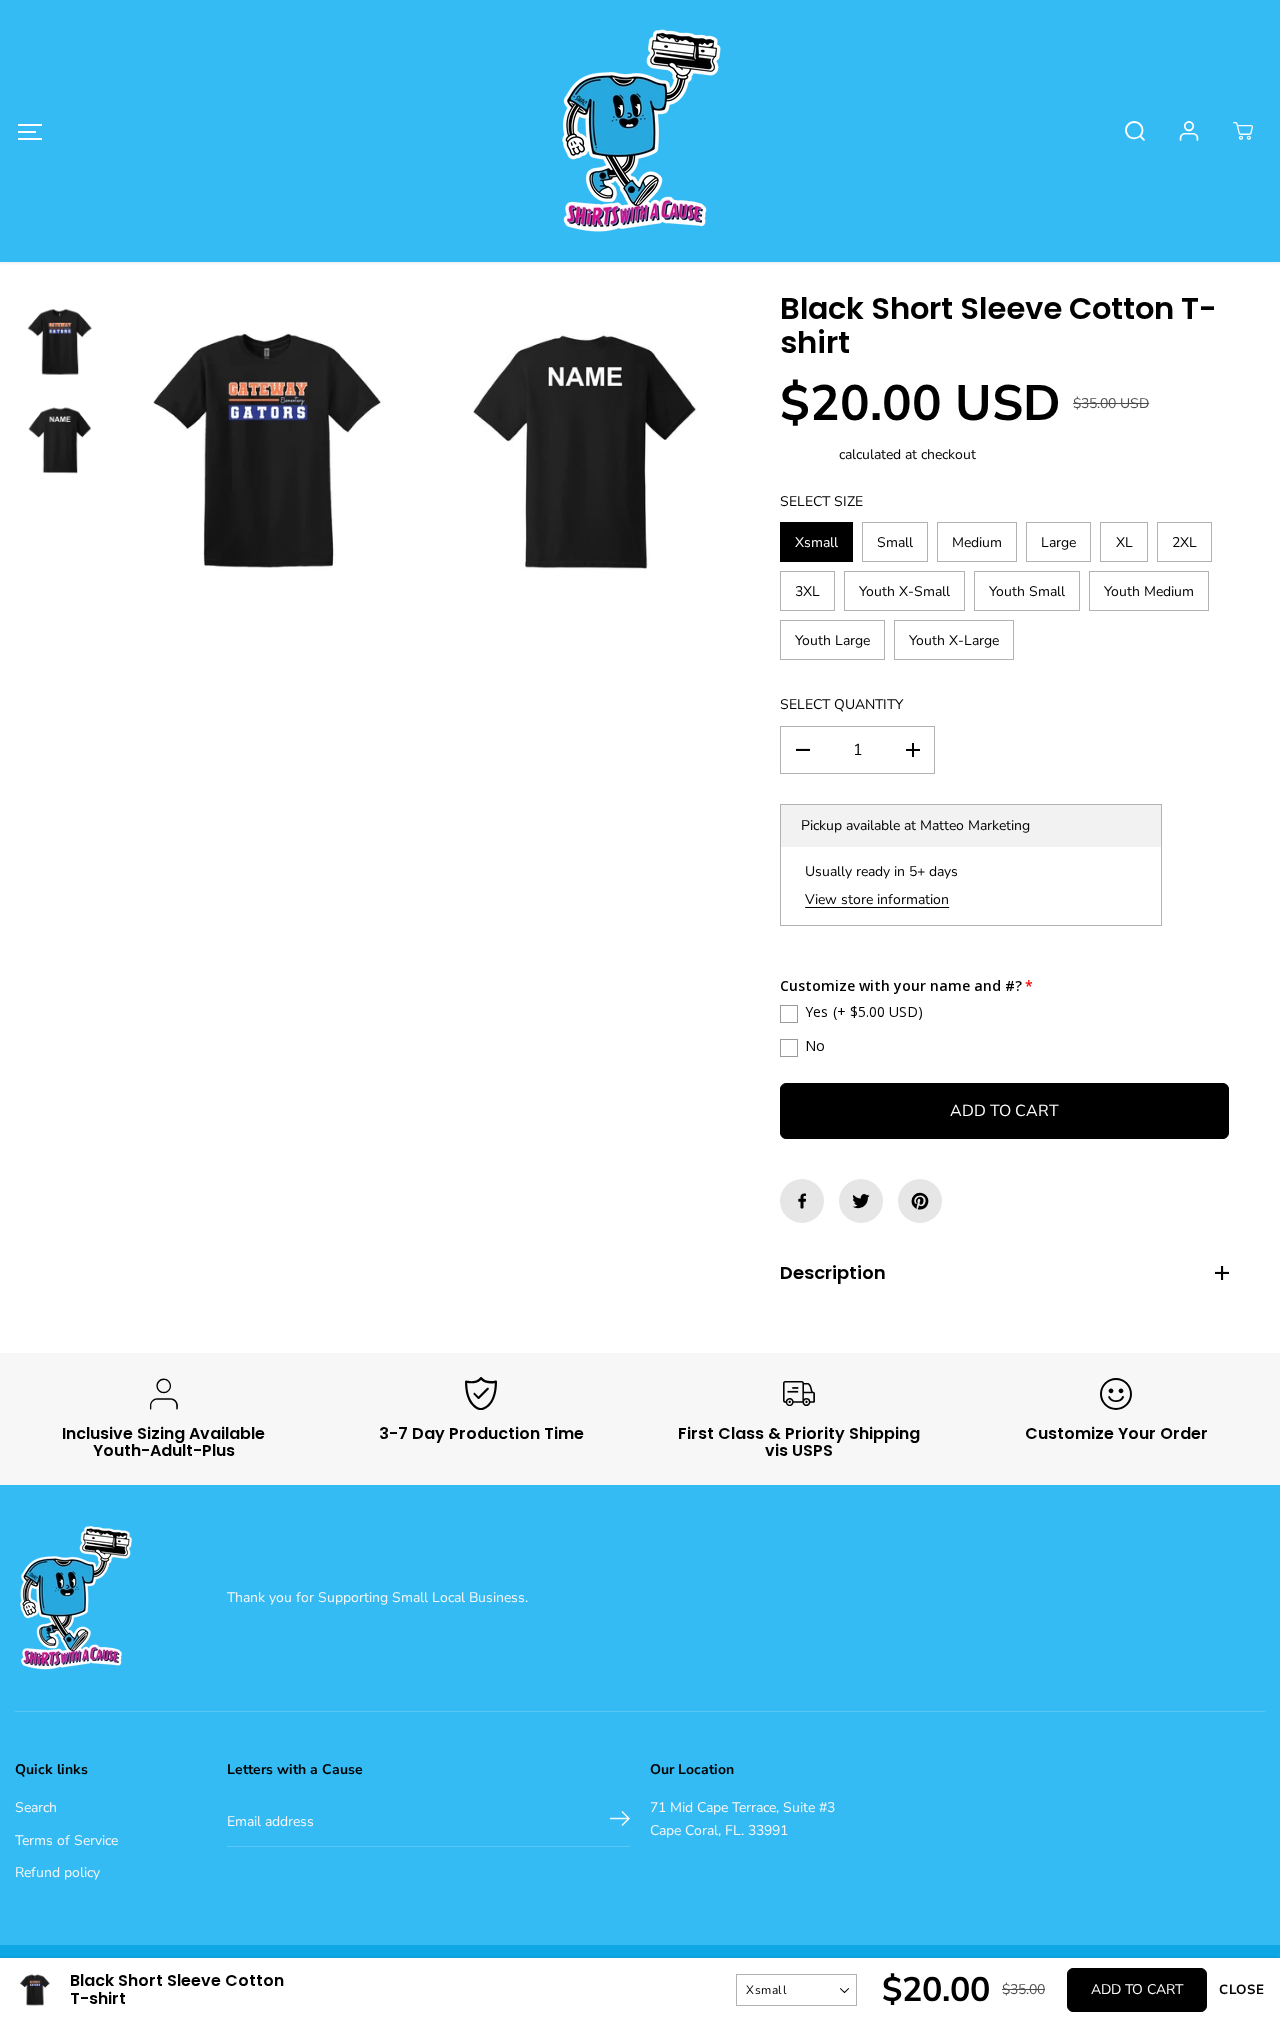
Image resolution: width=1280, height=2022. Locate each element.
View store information (877, 899)
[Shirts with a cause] (640, 131)
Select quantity (841, 704)
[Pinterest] (920, 1201)
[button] (29, 131)
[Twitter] (861, 1201)
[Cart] (1243, 131)
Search (36, 1807)
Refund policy (57, 1872)
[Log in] (1189, 131)
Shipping (807, 454)
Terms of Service (66, 1840)
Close (1242, 1990)
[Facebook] (802, 1201)
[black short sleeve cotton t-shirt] (268, 451)
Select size (821, 501)
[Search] (1135, 131)
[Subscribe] (620, 1822)
